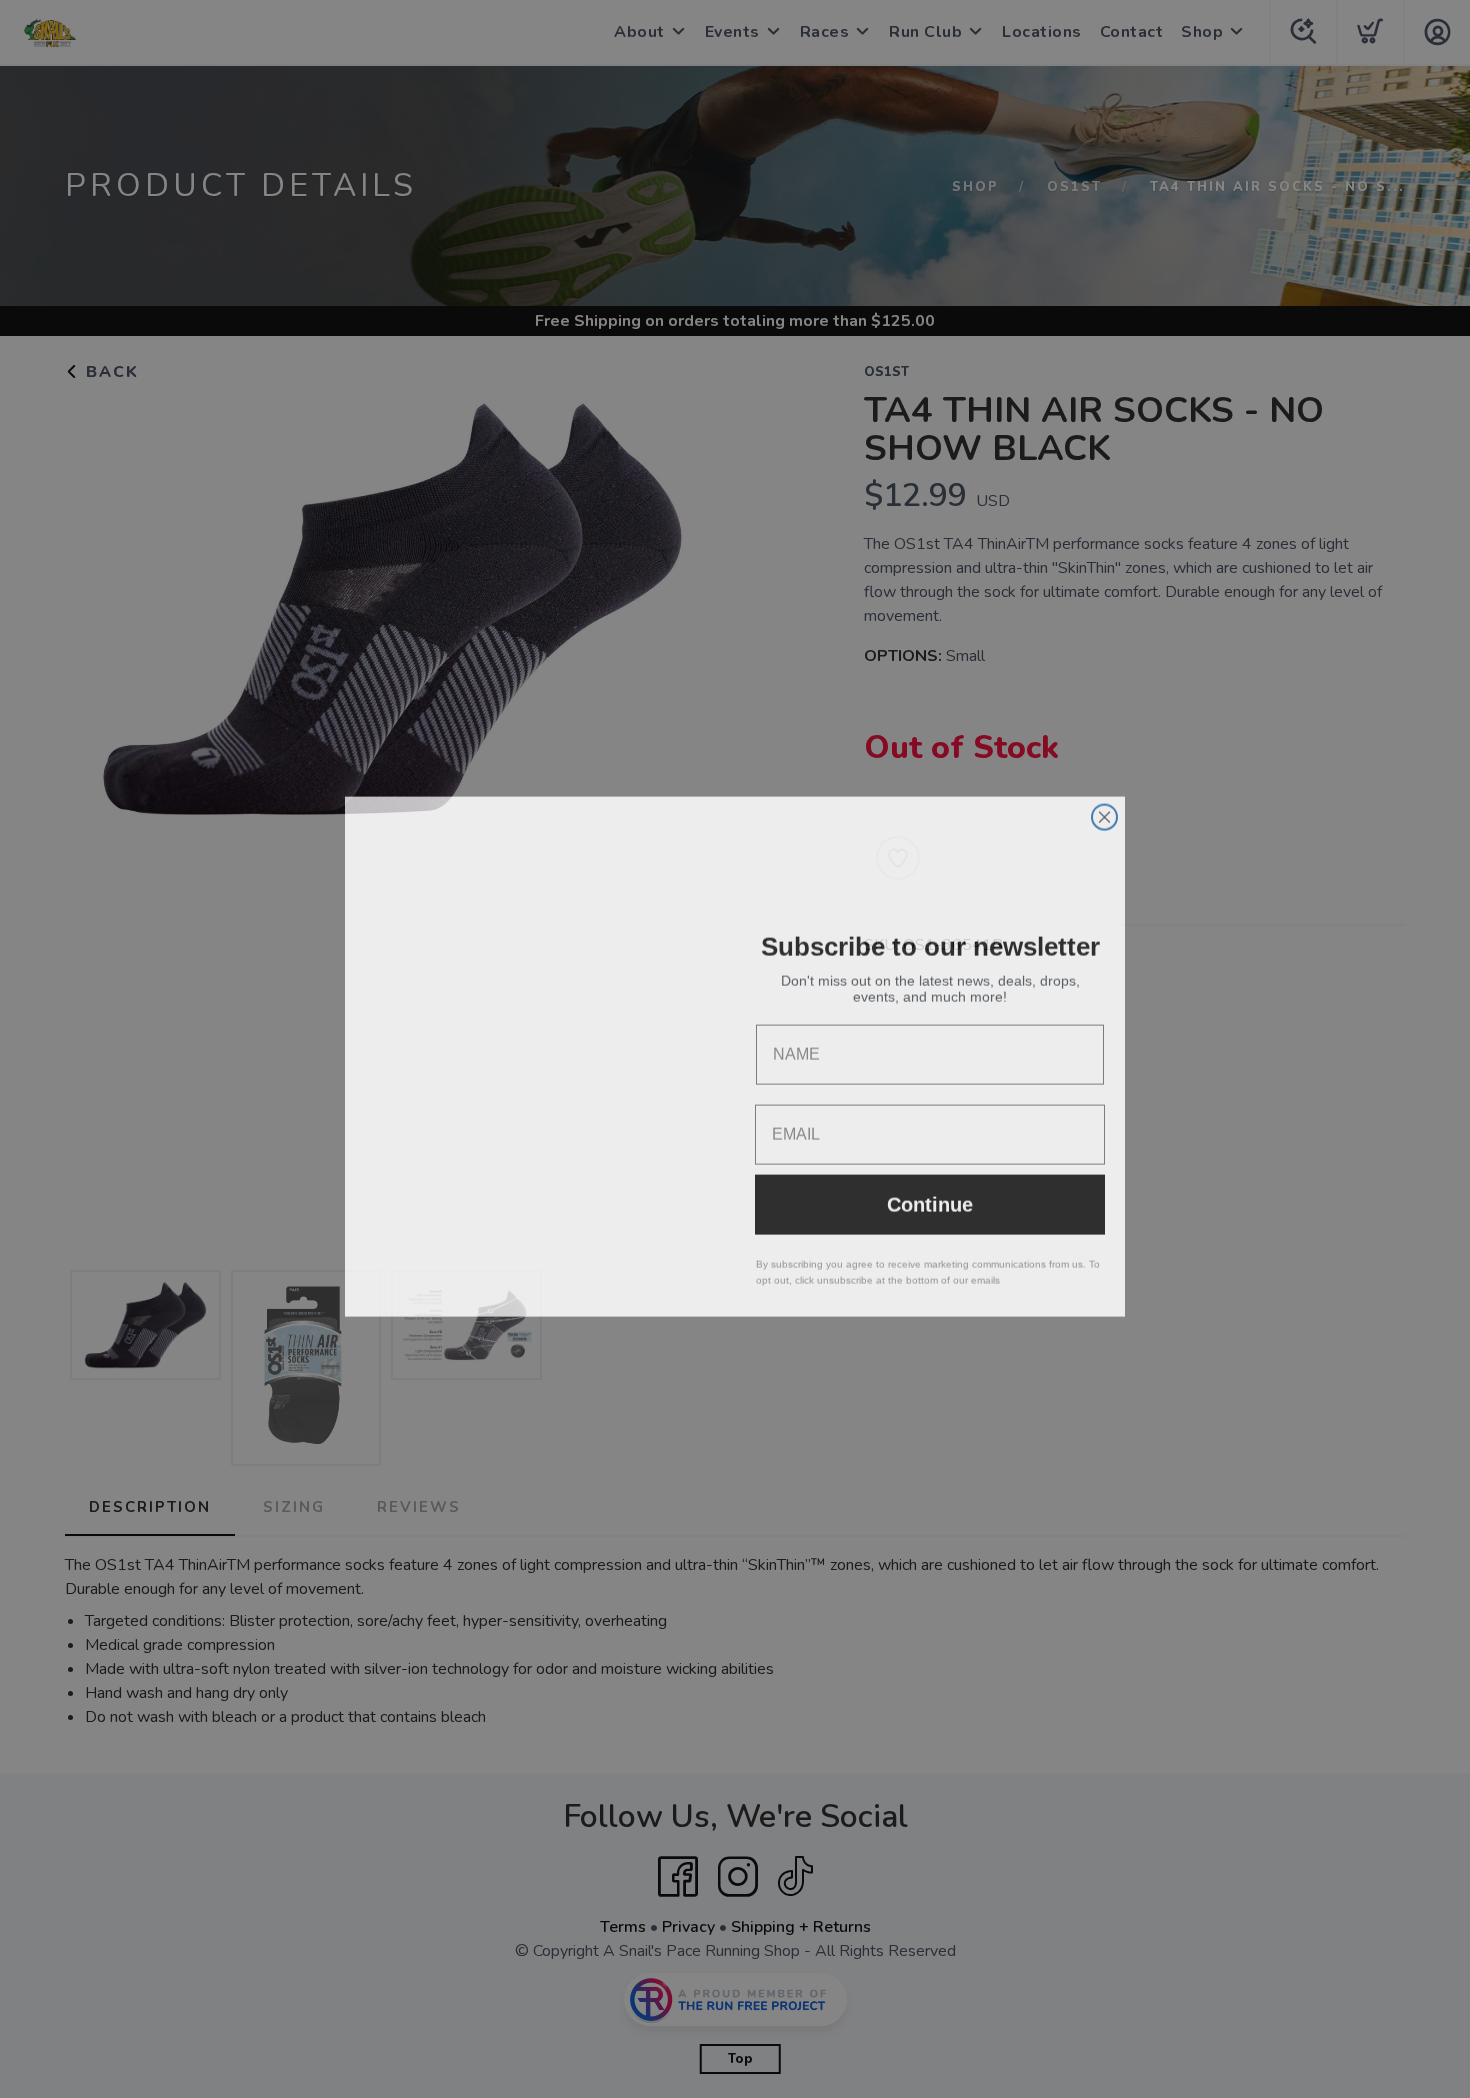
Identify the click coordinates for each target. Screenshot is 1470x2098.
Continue (930, 1197)
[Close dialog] (1104, 809)
